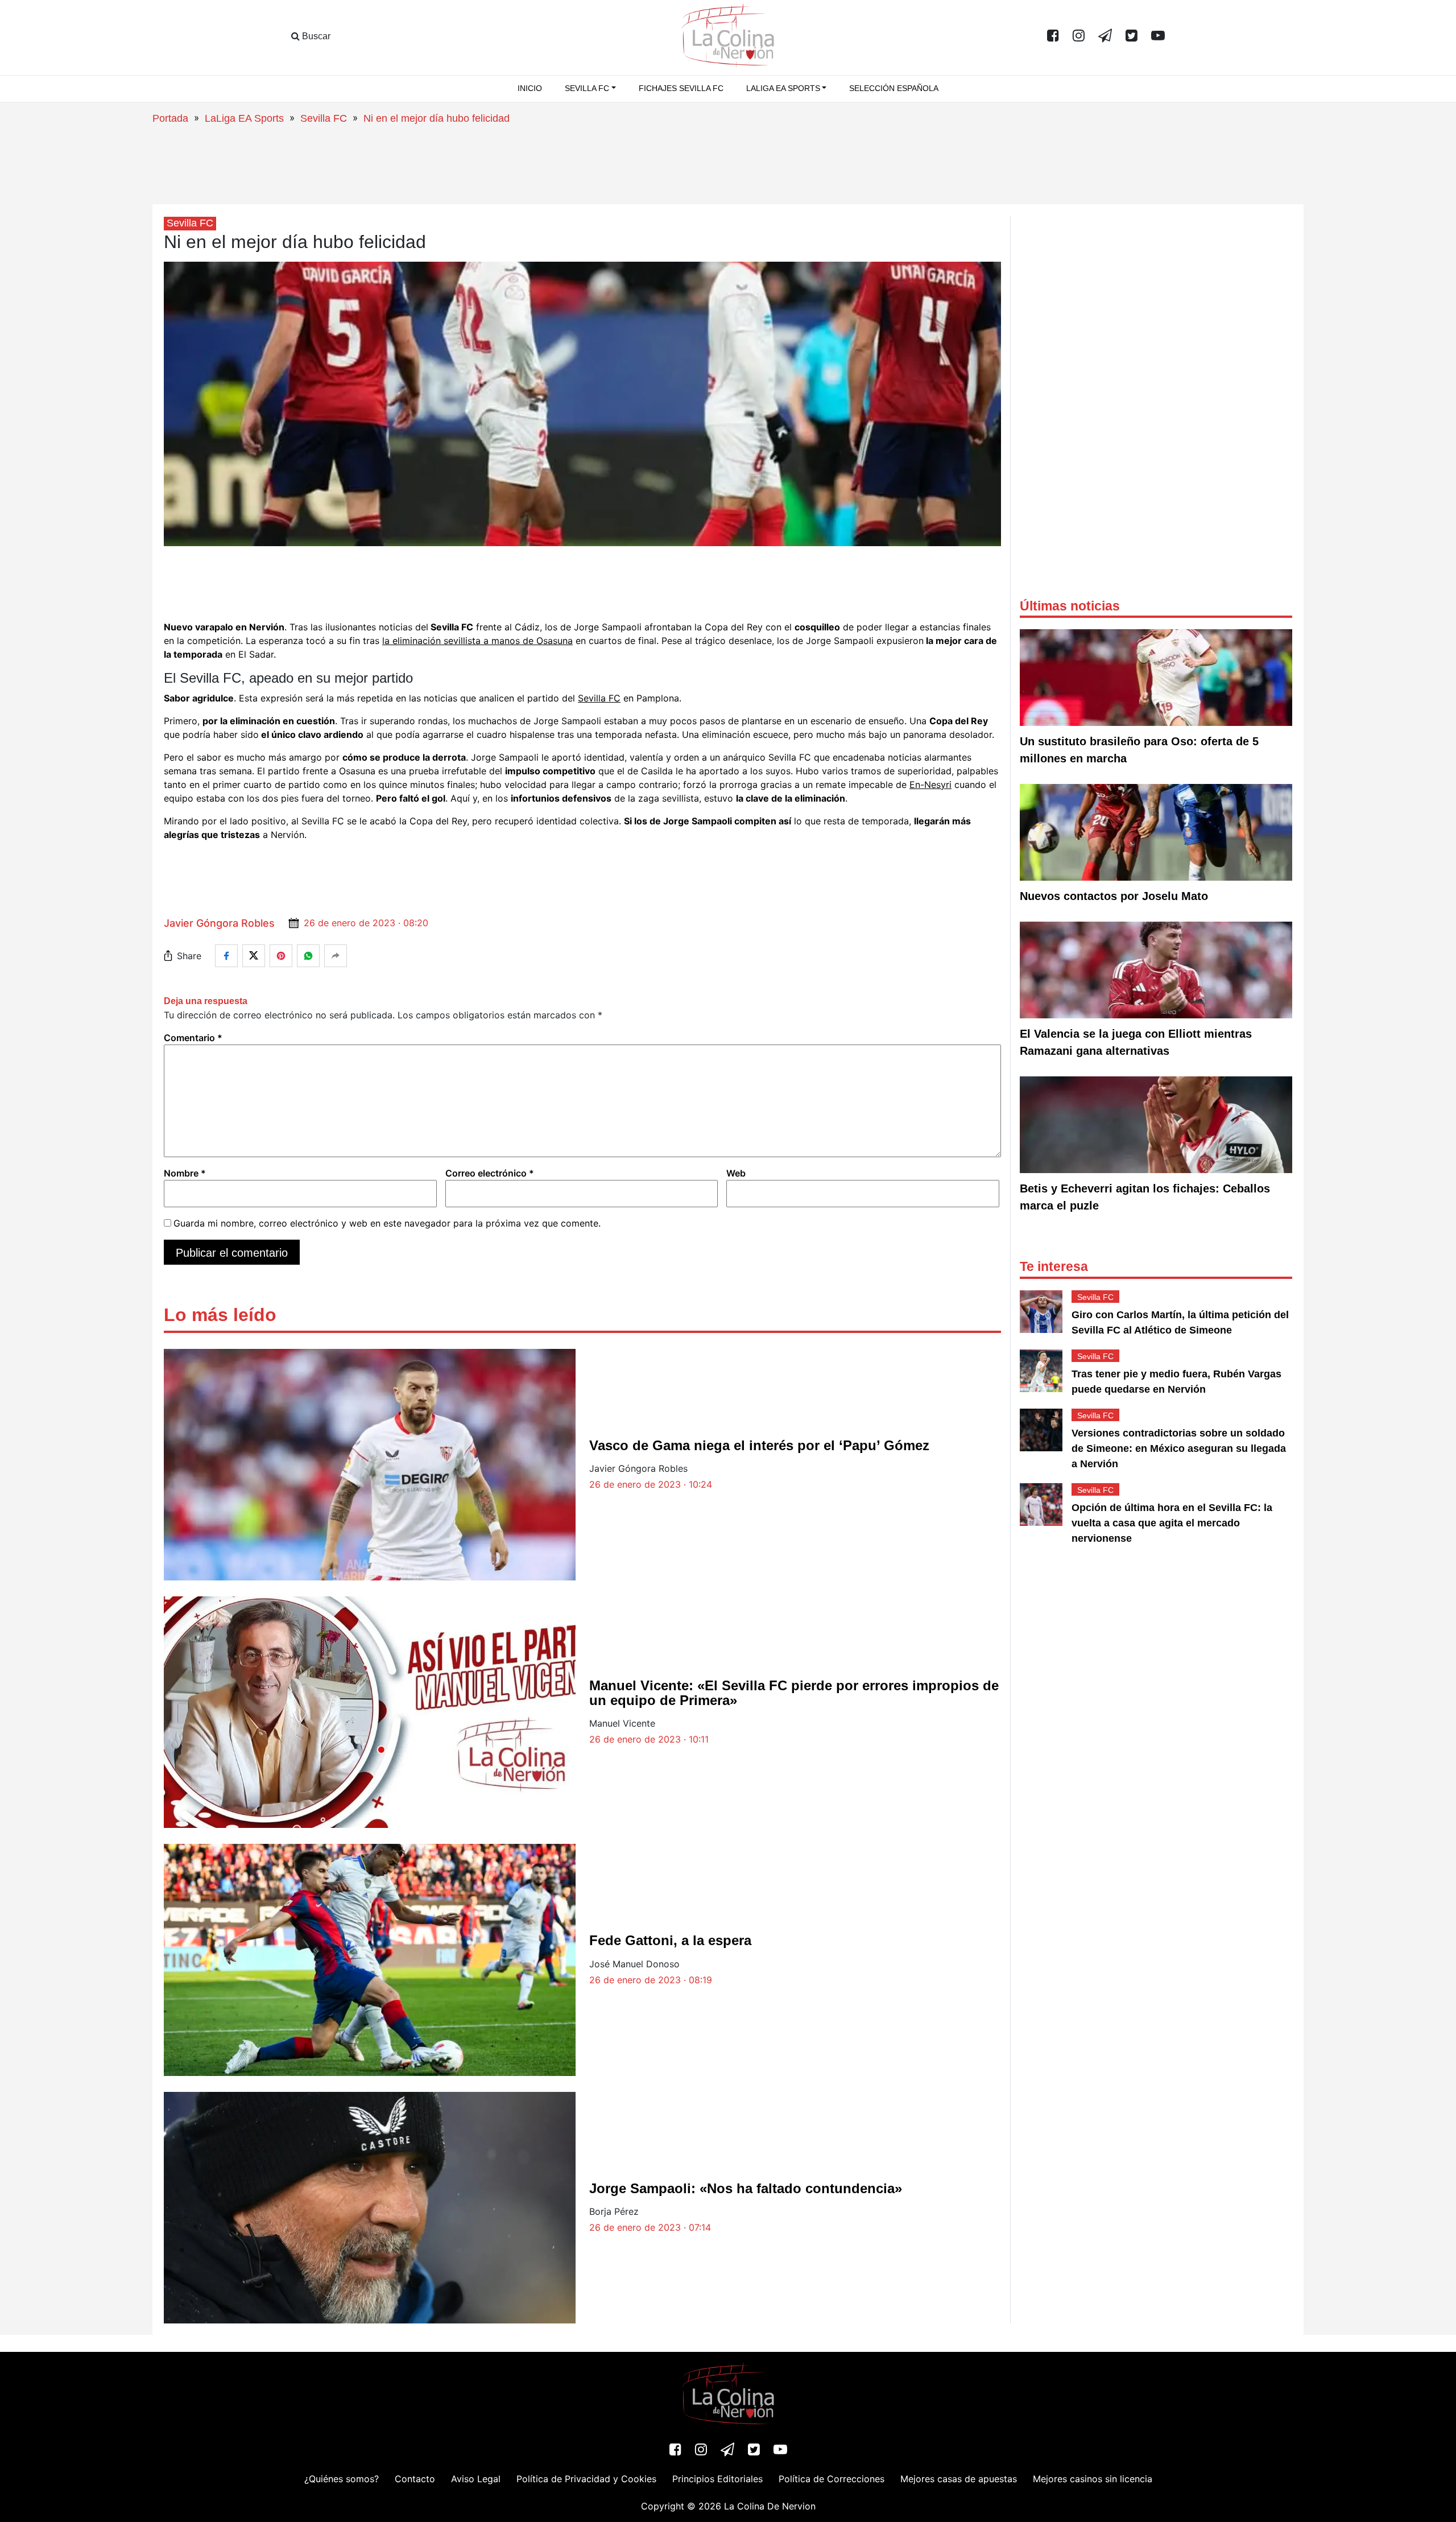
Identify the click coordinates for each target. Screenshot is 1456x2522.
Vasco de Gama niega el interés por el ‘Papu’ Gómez (759, 1445)
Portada (170, 118)
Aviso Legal (476, 2479)
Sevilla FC (324, 118)
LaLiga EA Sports (244, 118)
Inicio (530, 88)
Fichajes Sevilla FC (681, 88)
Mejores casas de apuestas (959, 2479)
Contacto (415, 2479)
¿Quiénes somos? (342, 2479)
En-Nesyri (930, 785)
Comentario (193, 1038)
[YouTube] (1158, 36)
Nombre (185, 1173)
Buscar (315, 36)
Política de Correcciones (832, 2479)
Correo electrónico (490, 1173)
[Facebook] (1053, 36)
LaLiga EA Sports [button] (783, 88)
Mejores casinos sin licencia (1093, 2479)
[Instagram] (1079, 36)
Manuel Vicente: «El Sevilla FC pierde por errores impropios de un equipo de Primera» (794, 1693)
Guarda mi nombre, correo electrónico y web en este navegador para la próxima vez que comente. (387, 1223)
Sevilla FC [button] (587, 88)
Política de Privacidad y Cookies (586, 2479)
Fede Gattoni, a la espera (670, 1940)
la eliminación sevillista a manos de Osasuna (477, 641)
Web (736, 1173)
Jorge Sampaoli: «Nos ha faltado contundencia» (746, 2188)
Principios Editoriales (717, 2479)
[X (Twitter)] (1132, 36)
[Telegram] (1105, 36)
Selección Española (894, 88)
